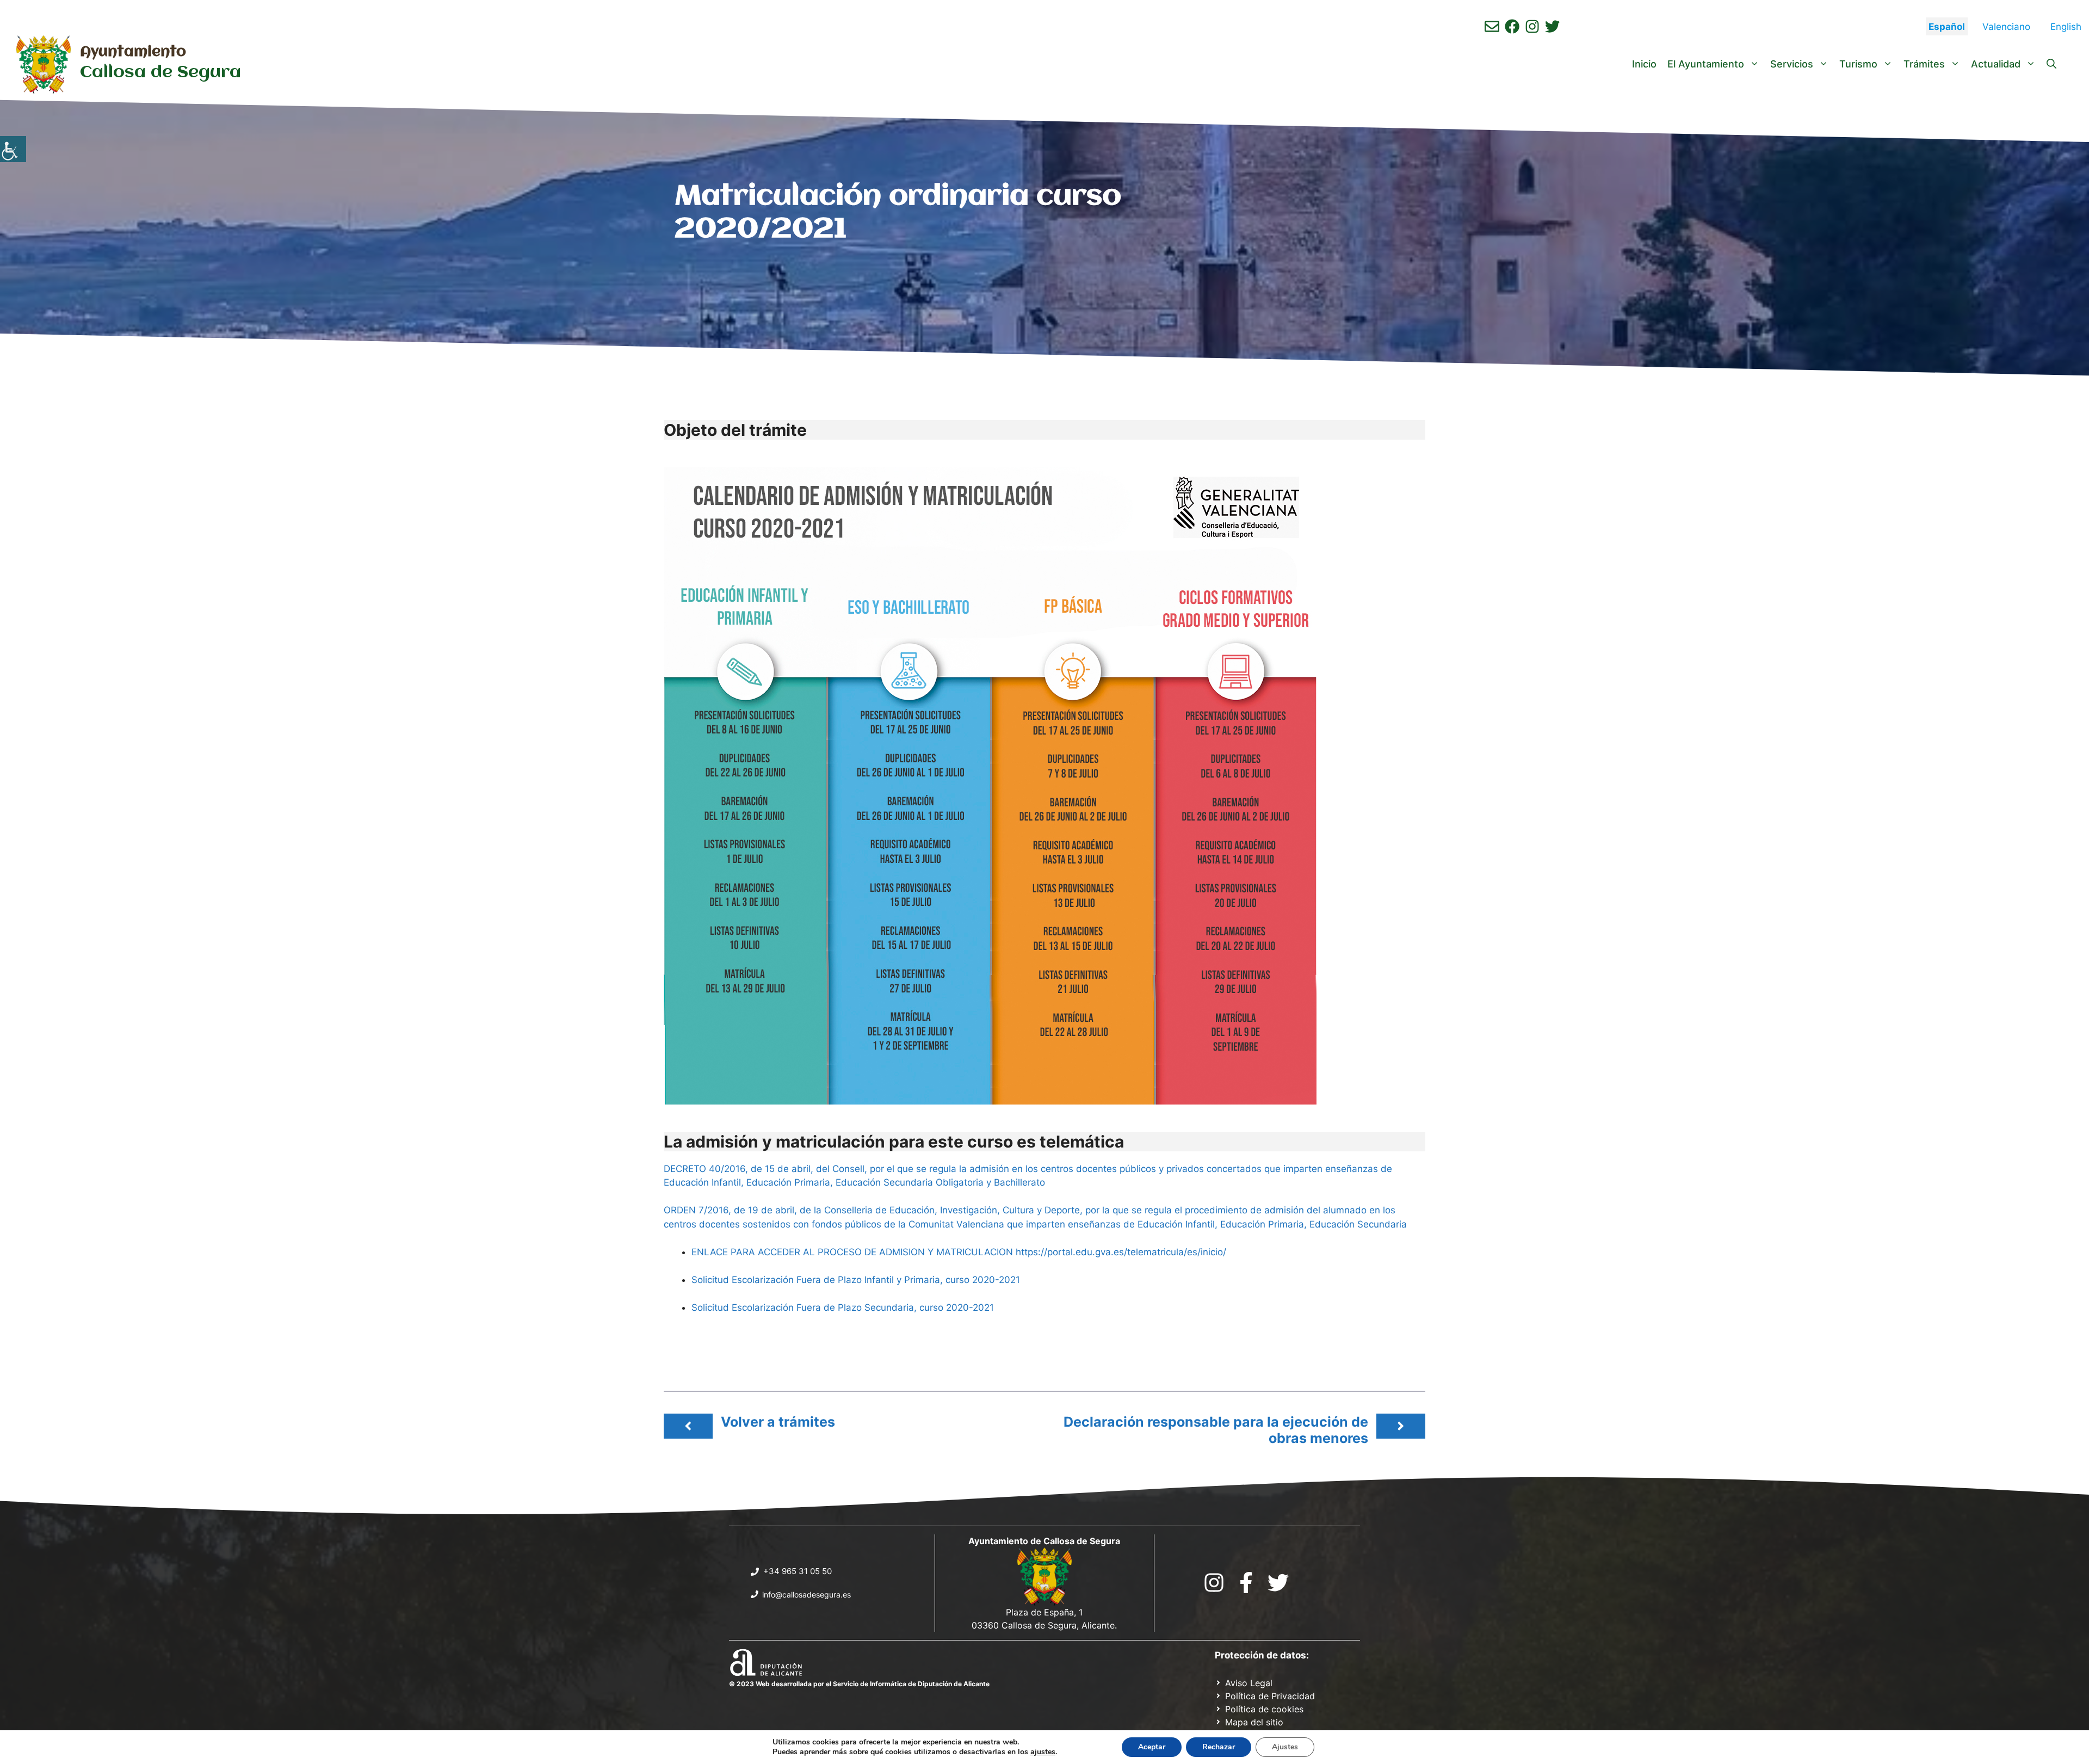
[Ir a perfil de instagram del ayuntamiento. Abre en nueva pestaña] (1532, 26)
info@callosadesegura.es (806, 1595)
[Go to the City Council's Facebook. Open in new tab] (1246, 1583)
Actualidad (1996, 64)
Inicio (1644, 64)
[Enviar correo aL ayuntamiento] (1492, 26)
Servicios (1792, 64)
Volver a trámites (778, 1422)
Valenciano (2006, 27)
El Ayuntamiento (1706, 64)
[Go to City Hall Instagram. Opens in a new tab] (1214, 1583)
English (2066, 27)
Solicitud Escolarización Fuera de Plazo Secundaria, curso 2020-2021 (843, 1307)
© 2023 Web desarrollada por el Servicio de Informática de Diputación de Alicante (859, 1684)
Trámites (1924, 64)
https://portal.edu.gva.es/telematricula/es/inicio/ (1121, 1252)
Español (1947, 27)
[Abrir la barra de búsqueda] (2051, 64)
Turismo (1858, 64)
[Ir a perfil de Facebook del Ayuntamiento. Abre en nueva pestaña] (1512, 26)
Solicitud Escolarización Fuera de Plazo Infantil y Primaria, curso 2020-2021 (856, 1280)
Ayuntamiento (133, 52)
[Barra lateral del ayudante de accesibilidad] (13, 149)
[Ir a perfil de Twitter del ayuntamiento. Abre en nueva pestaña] (1552, 26)
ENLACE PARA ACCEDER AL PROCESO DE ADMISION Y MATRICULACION (852, 1252)
